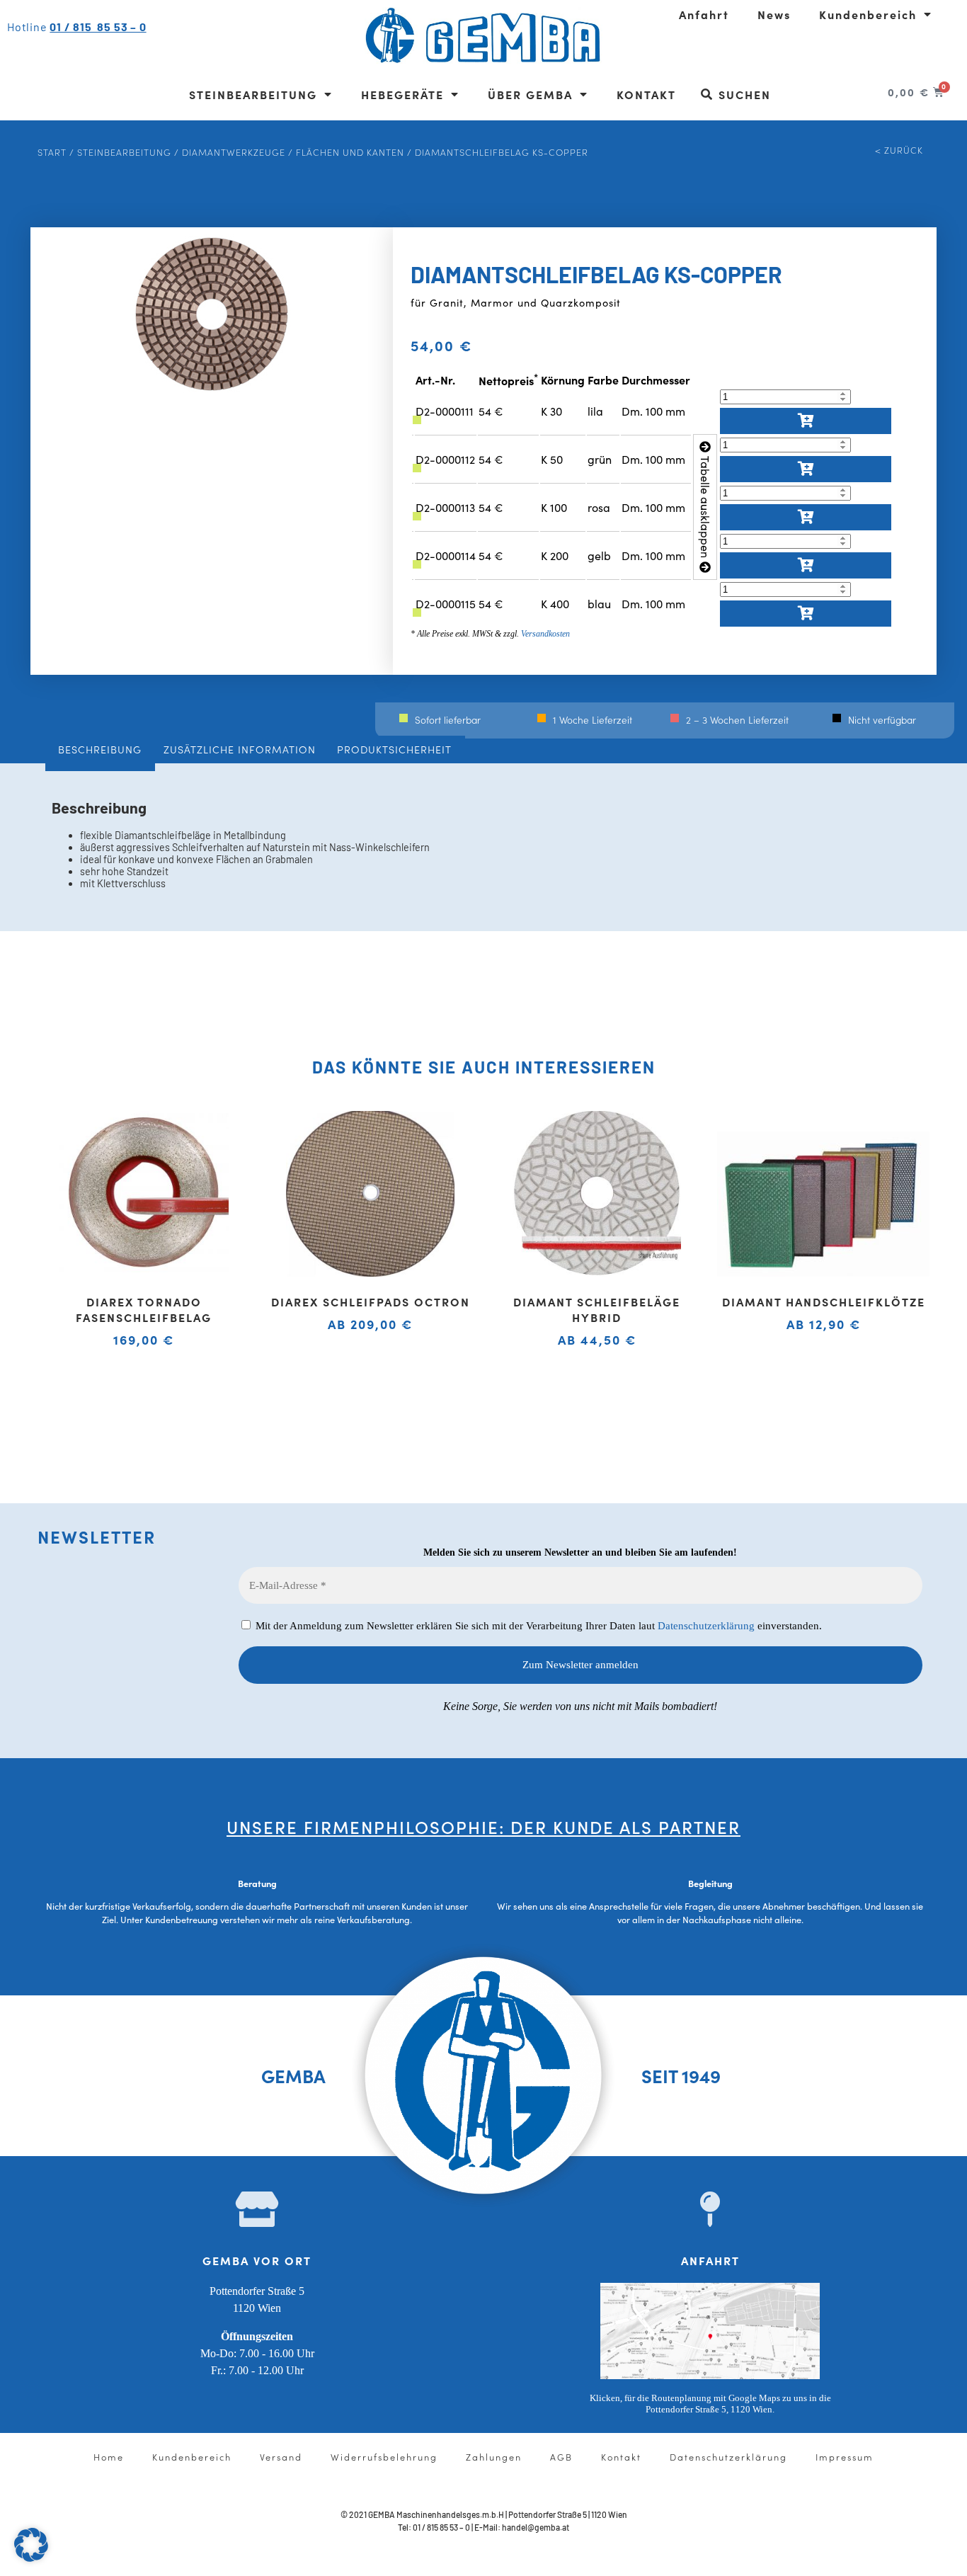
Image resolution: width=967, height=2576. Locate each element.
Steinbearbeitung (253, 94)
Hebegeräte (402, 94)
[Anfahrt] (710, 2209)
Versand (281, 2456)
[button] (31, 2545)
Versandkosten (545, 634)
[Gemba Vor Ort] (257, 2209)
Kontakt (646, 94)
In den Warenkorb (806, 421)
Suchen (745, 94)
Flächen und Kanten (350, 152)
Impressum (845, 2456)
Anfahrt (704, 14)
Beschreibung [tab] (100, 749)
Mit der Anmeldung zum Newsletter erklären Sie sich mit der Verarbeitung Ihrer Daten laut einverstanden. (537, 1626)
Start (52, 152)
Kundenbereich (868, 14)
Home (109, 2456)
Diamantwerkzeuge (234, 152)
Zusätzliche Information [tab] (240, 749)
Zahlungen (494, 2456)
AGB (561, 2456)
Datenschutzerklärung (706, 1626)
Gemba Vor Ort (257, 2260)
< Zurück (899, 149)
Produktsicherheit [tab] (394, 749)
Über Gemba (530, 94)
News (774, 14)
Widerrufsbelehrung (384, 2456)
